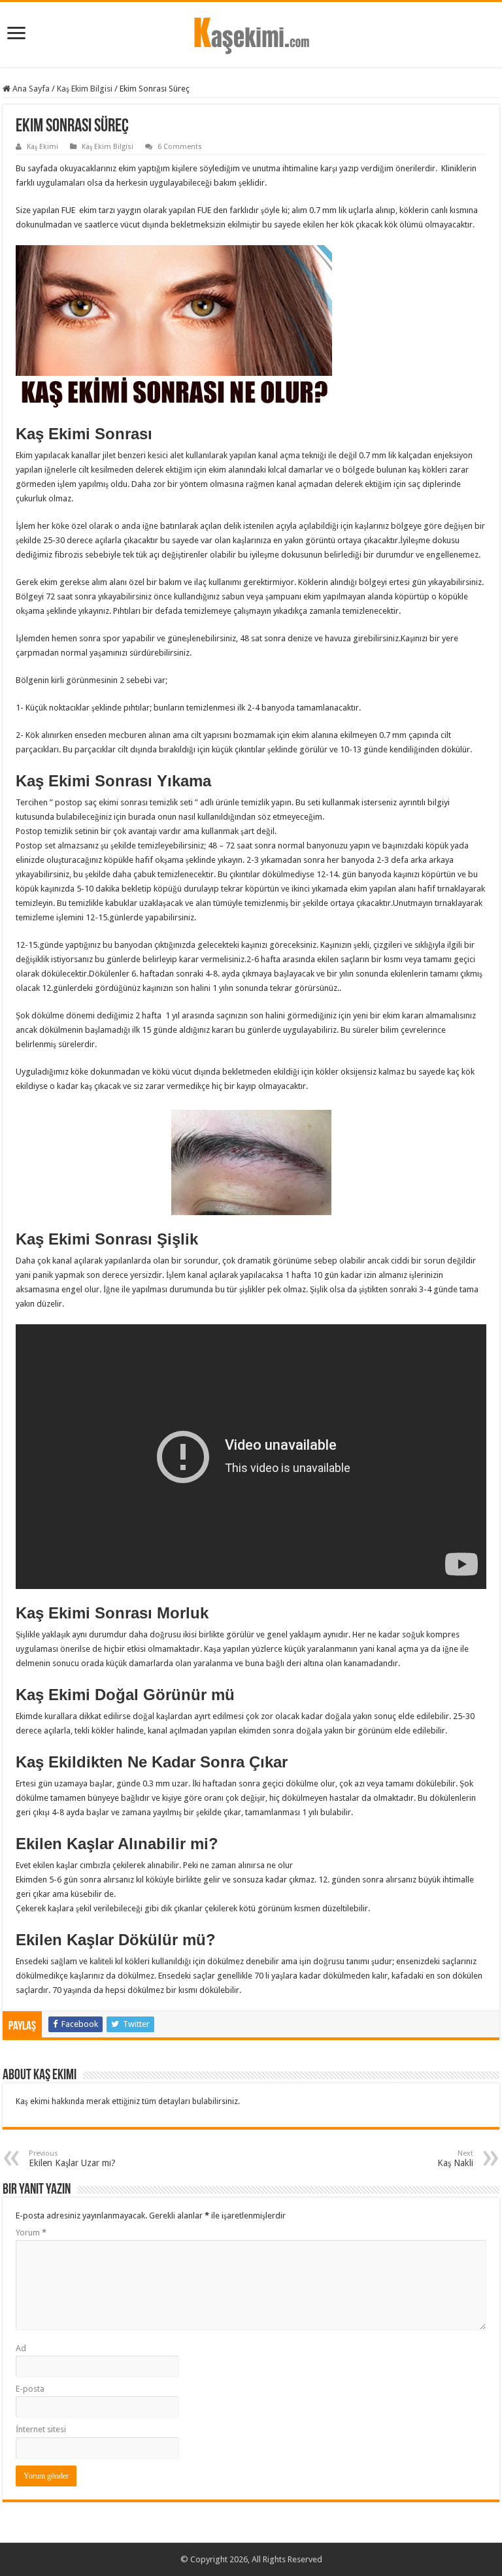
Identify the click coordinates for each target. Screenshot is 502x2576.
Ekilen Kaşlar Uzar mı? (72, 2159)
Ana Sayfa (30, 89)
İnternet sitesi (41, 2429)
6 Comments (180, 147)
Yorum (31, 2233)
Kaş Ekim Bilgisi (85, 89)
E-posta (30, 2389)
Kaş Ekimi (42, 147)
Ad (21, 2348)
